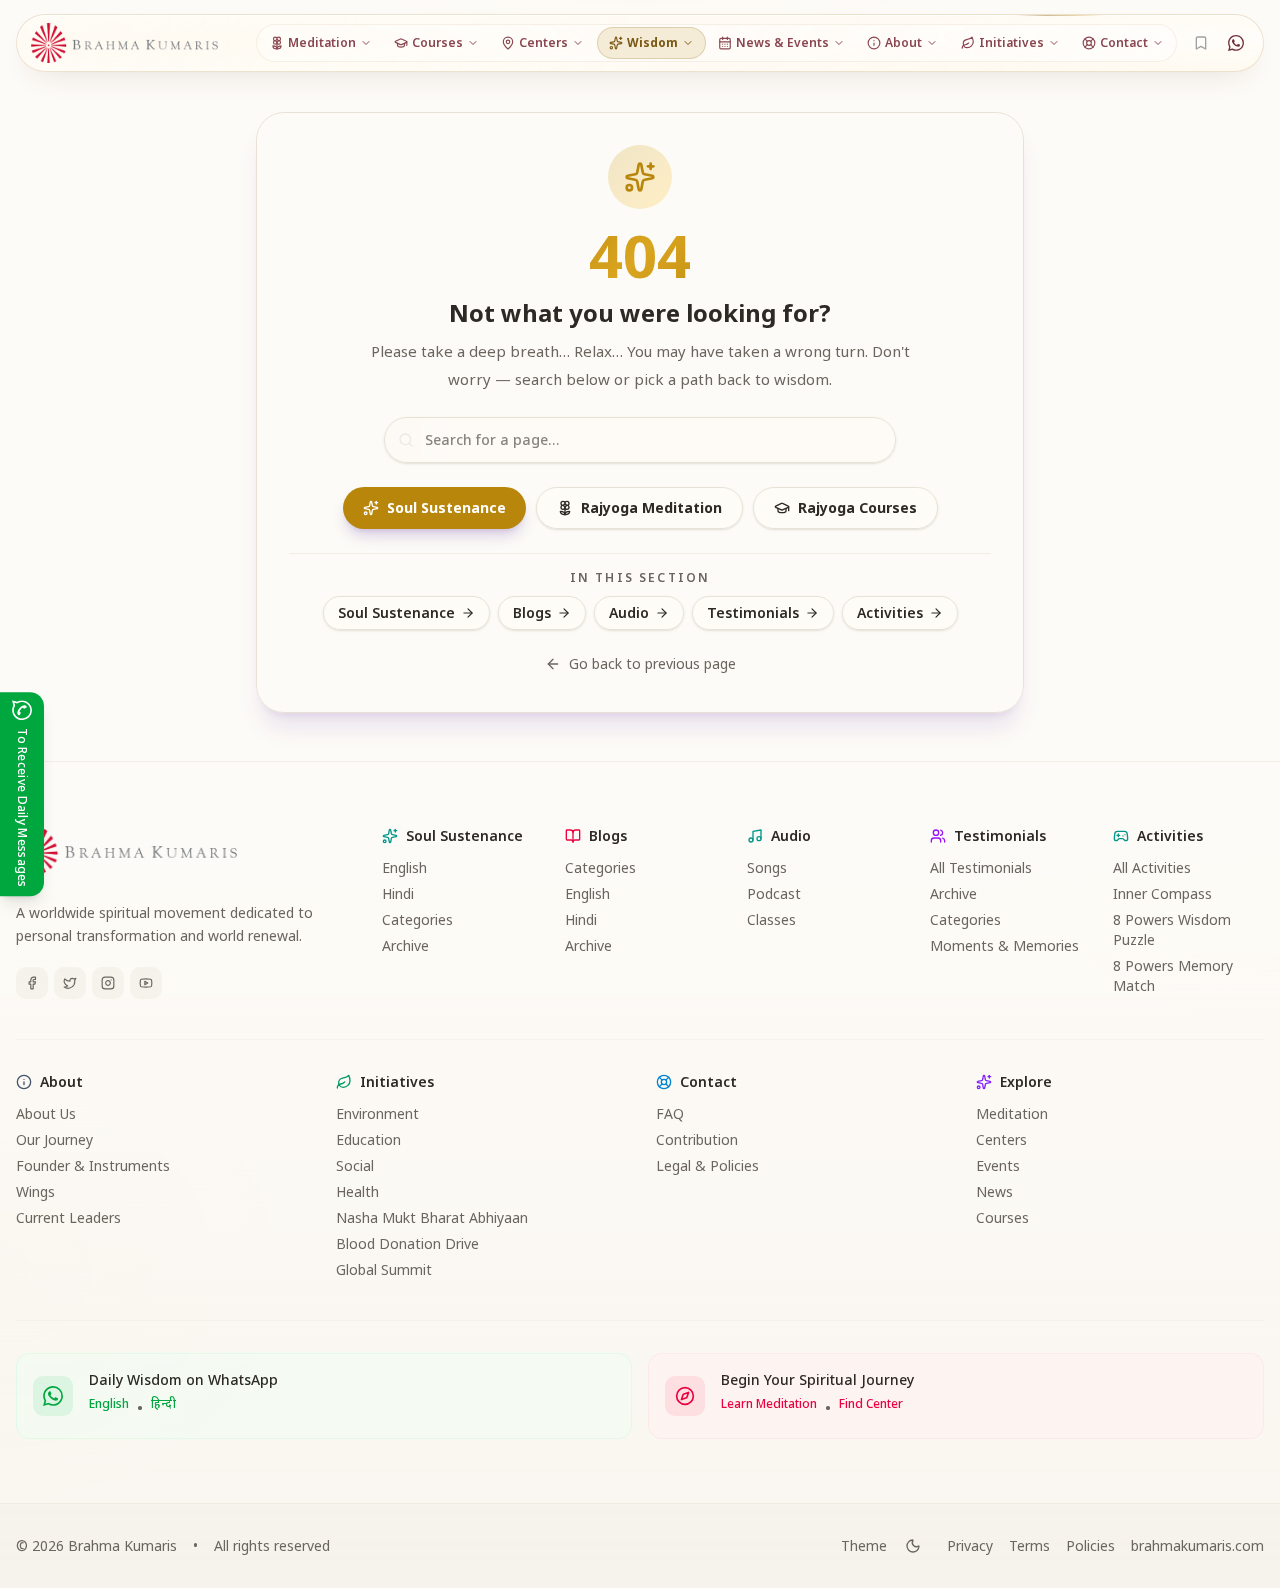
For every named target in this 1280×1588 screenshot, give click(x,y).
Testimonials (753, 612)
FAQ (670, 1113)
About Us (46, 1113)
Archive (405, 945)
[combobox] (640, 440)
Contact (708, 1081)
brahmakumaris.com (1197, 1545)
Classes (771, 919)
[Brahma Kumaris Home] (125, 43)
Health (357, 1191)
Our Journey (54, 1139)
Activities (890, 612)
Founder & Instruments (93, 1165)
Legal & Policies (707, 1165)
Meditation (1012, 1113)
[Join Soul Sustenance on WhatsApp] (1236, 43)
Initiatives (397, 1081)
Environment (377, 1113)
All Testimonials (981, 867)
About (61, 1081)
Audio (629, 612)
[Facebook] (32, 983)
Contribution (697, 1139)
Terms (1029, 1545)
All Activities (1152, 867)
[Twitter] (70, 983)
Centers (1001, 1139)
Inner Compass (1162, 893)
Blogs (532, 612)
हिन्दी (163, 1404)
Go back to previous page (652, 663)
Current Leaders (68, 1217)
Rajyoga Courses (857, 507)
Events (998, 1165)
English (404, 867)
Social (355, 1165)
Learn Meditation (769, 1404)
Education (368, 1139)
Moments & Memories (1004, 945)
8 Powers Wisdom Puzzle (1172, 929)
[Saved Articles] (1201, 43)
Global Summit (384, 1269)
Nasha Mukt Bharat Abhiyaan (432, 1217)
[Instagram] (108, 983)
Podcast (774, 893)
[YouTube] (146, 983)
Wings (35, 1191)
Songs (767, 867)
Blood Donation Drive (407, 1243)
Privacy (970, 1545)
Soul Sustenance (446, 507)
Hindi (398, 893)
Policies (1090, 1545)
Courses (1002, 1217)
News (994, 1191)
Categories (417, 919)
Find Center (871, 1404)
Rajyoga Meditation (651, 507)
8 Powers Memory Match (1173, 975)
